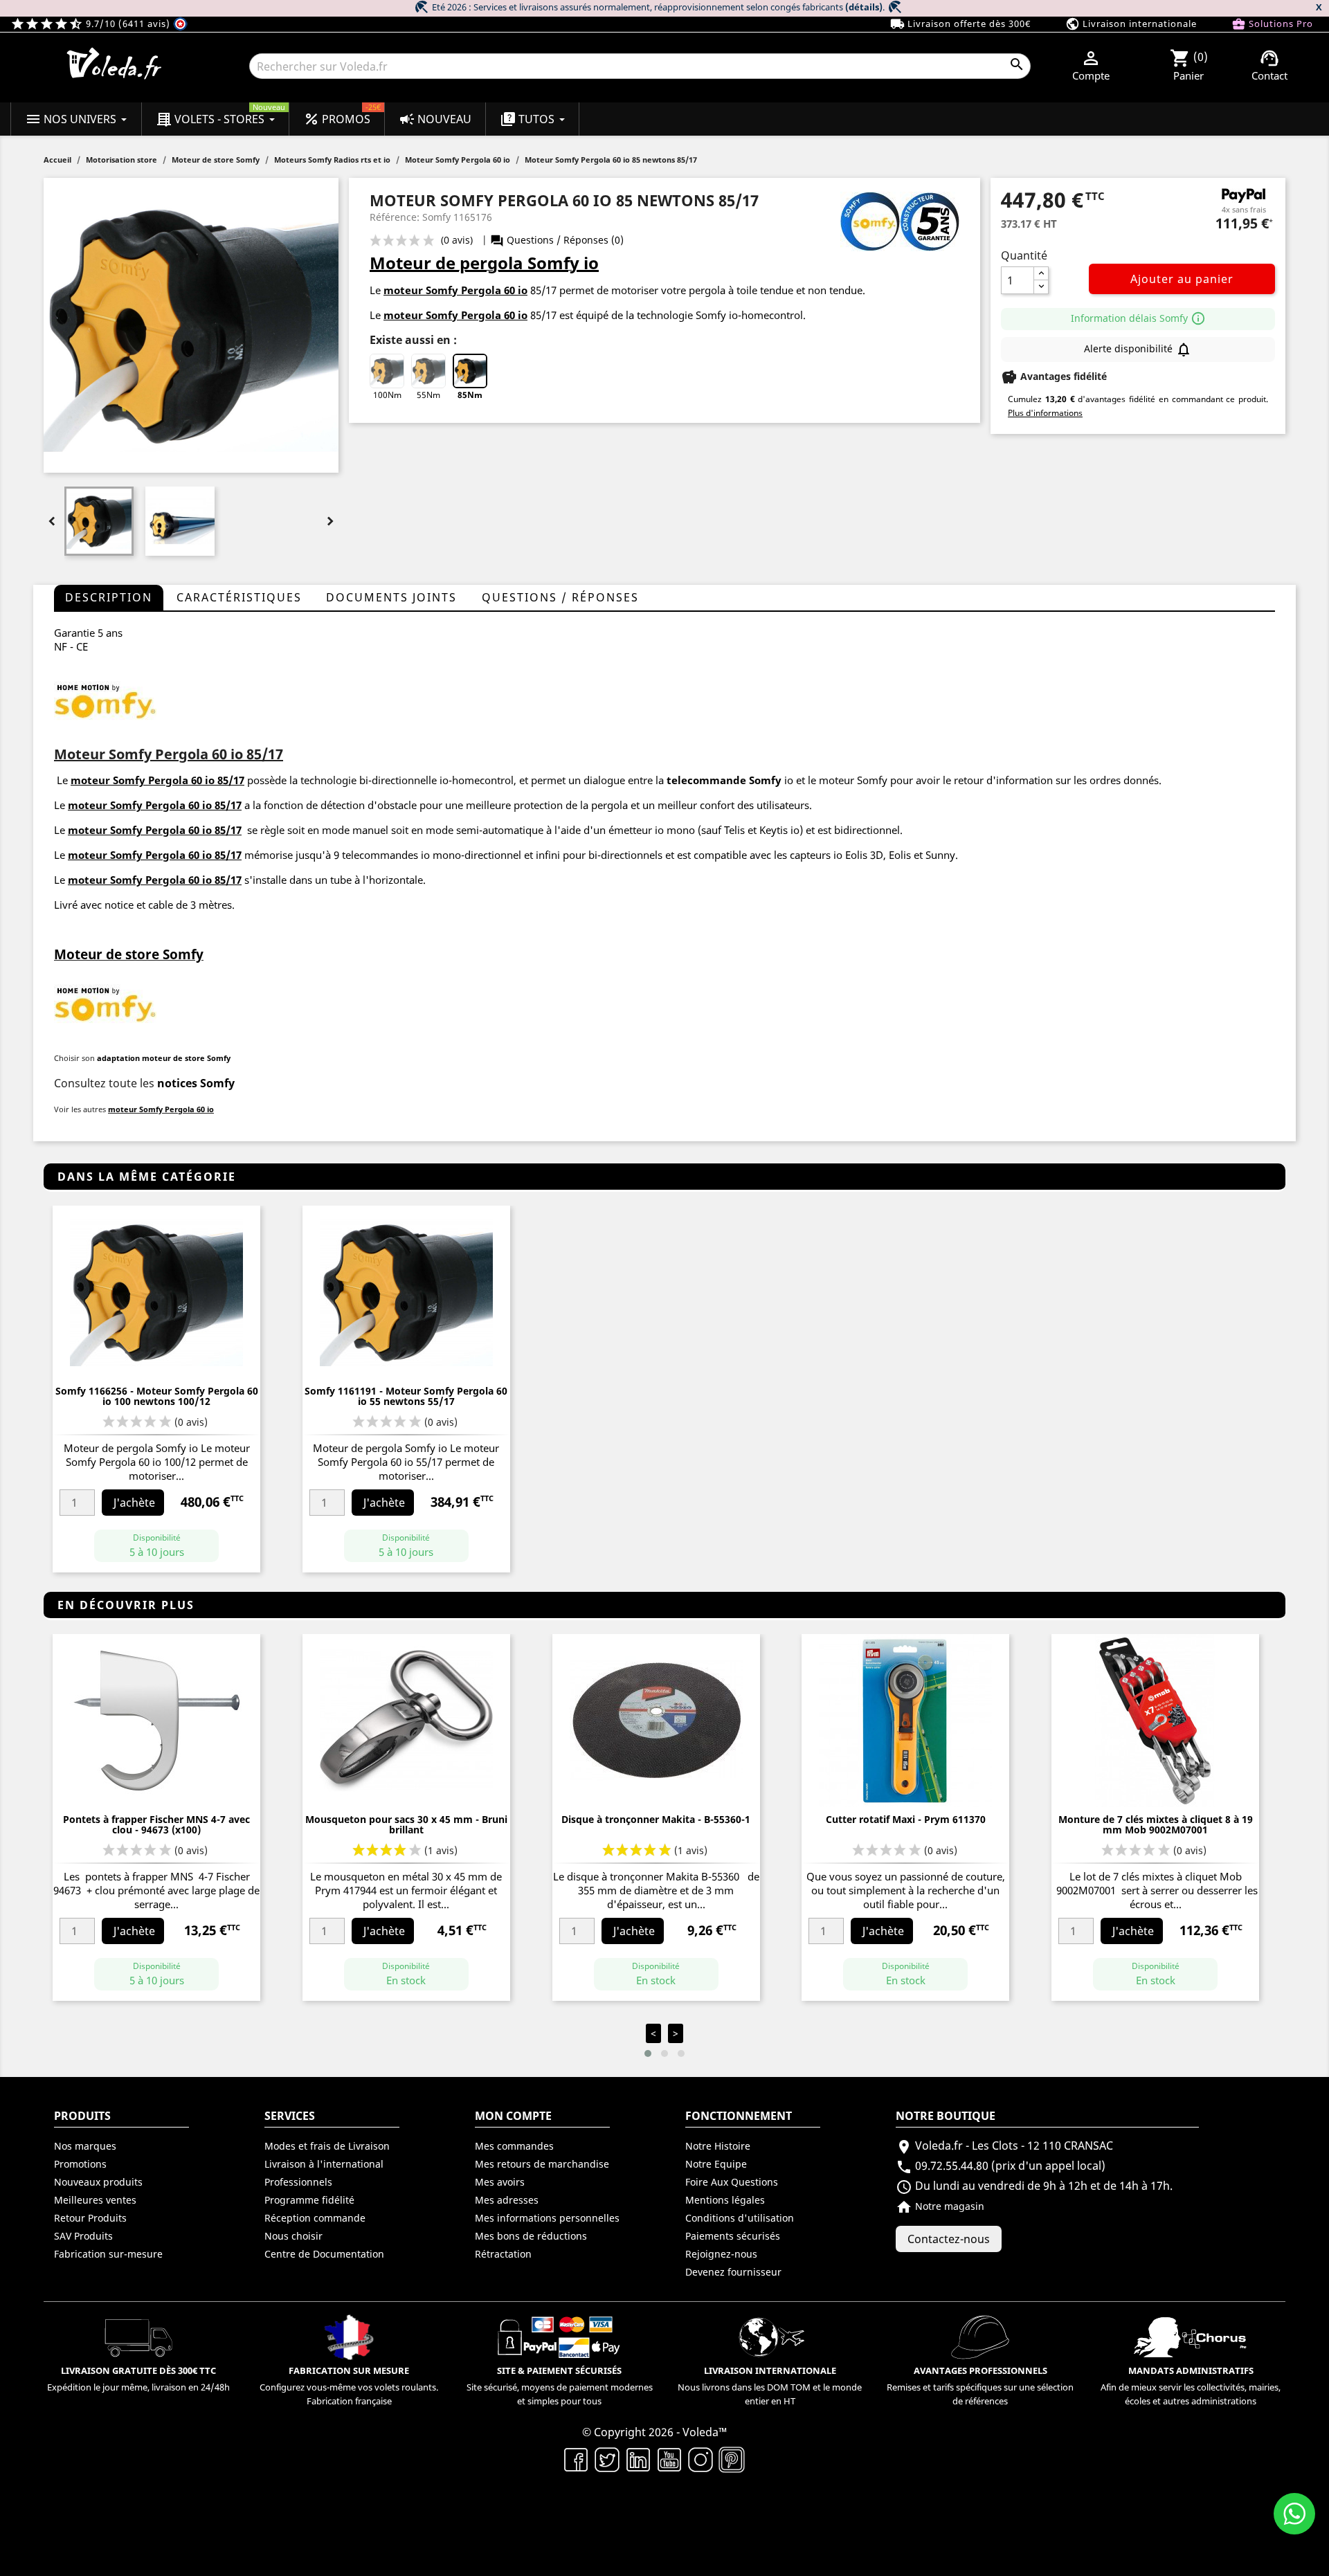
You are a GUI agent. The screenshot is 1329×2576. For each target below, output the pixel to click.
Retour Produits (90, 2218)
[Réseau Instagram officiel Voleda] (701, 2458)
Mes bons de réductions (531, 2236)
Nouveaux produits (98, 2182)
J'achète (134, 1503)
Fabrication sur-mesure (108, 2254)
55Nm (428, 395)
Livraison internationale (1131, 24)
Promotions (80, 2164)
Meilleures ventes (95, 2200)
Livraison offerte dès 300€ (960, 24)
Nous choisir (293, 2236)
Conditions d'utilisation (740, 2218)
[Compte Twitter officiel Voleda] (607, 2458)
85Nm (470, 395)
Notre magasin (940, 2206)
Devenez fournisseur (733, 2272)
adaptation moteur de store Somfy (164, 1058)
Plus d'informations (1045, 413)
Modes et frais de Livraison (327, 2146)
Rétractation (503, 2254)
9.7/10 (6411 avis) (92, 24)
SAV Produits (83, 2236)
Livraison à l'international (324, 2164)
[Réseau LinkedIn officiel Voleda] (639, 2458)
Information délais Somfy (1138, 318)
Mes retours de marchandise (542, 2164)
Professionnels (298, 2182)
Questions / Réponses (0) (557, 240)
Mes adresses (507, 2200)
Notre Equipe (716, 2164)
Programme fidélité (309, 2200)
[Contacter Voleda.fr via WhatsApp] (1294, 2514)
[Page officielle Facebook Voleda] (576, 2458)
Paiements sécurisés (733, 2236)
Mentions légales (725, 2200)
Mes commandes (514, 2146)
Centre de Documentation (324, 2254)
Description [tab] (109, 597)
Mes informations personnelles (547, 2218)
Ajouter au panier (1182, 279)
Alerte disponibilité (1138, 350)
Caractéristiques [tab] (239, 597)
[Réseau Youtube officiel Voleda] (670, 2458)
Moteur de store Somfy (129, 954)
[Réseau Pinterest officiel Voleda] (732, 2458)
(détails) (864, 7)
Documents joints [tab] (391, 597)
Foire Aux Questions (732, 2182)
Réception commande (315, 2218)
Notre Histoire (718, 2146)
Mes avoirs (500, 2182)
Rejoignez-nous (721, 2254)
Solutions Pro (1272, 24)
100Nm (387, 395)
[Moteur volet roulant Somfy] (105, 700)
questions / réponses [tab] (560, 597)
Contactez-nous (949, 2239)
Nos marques (85, 2146)
